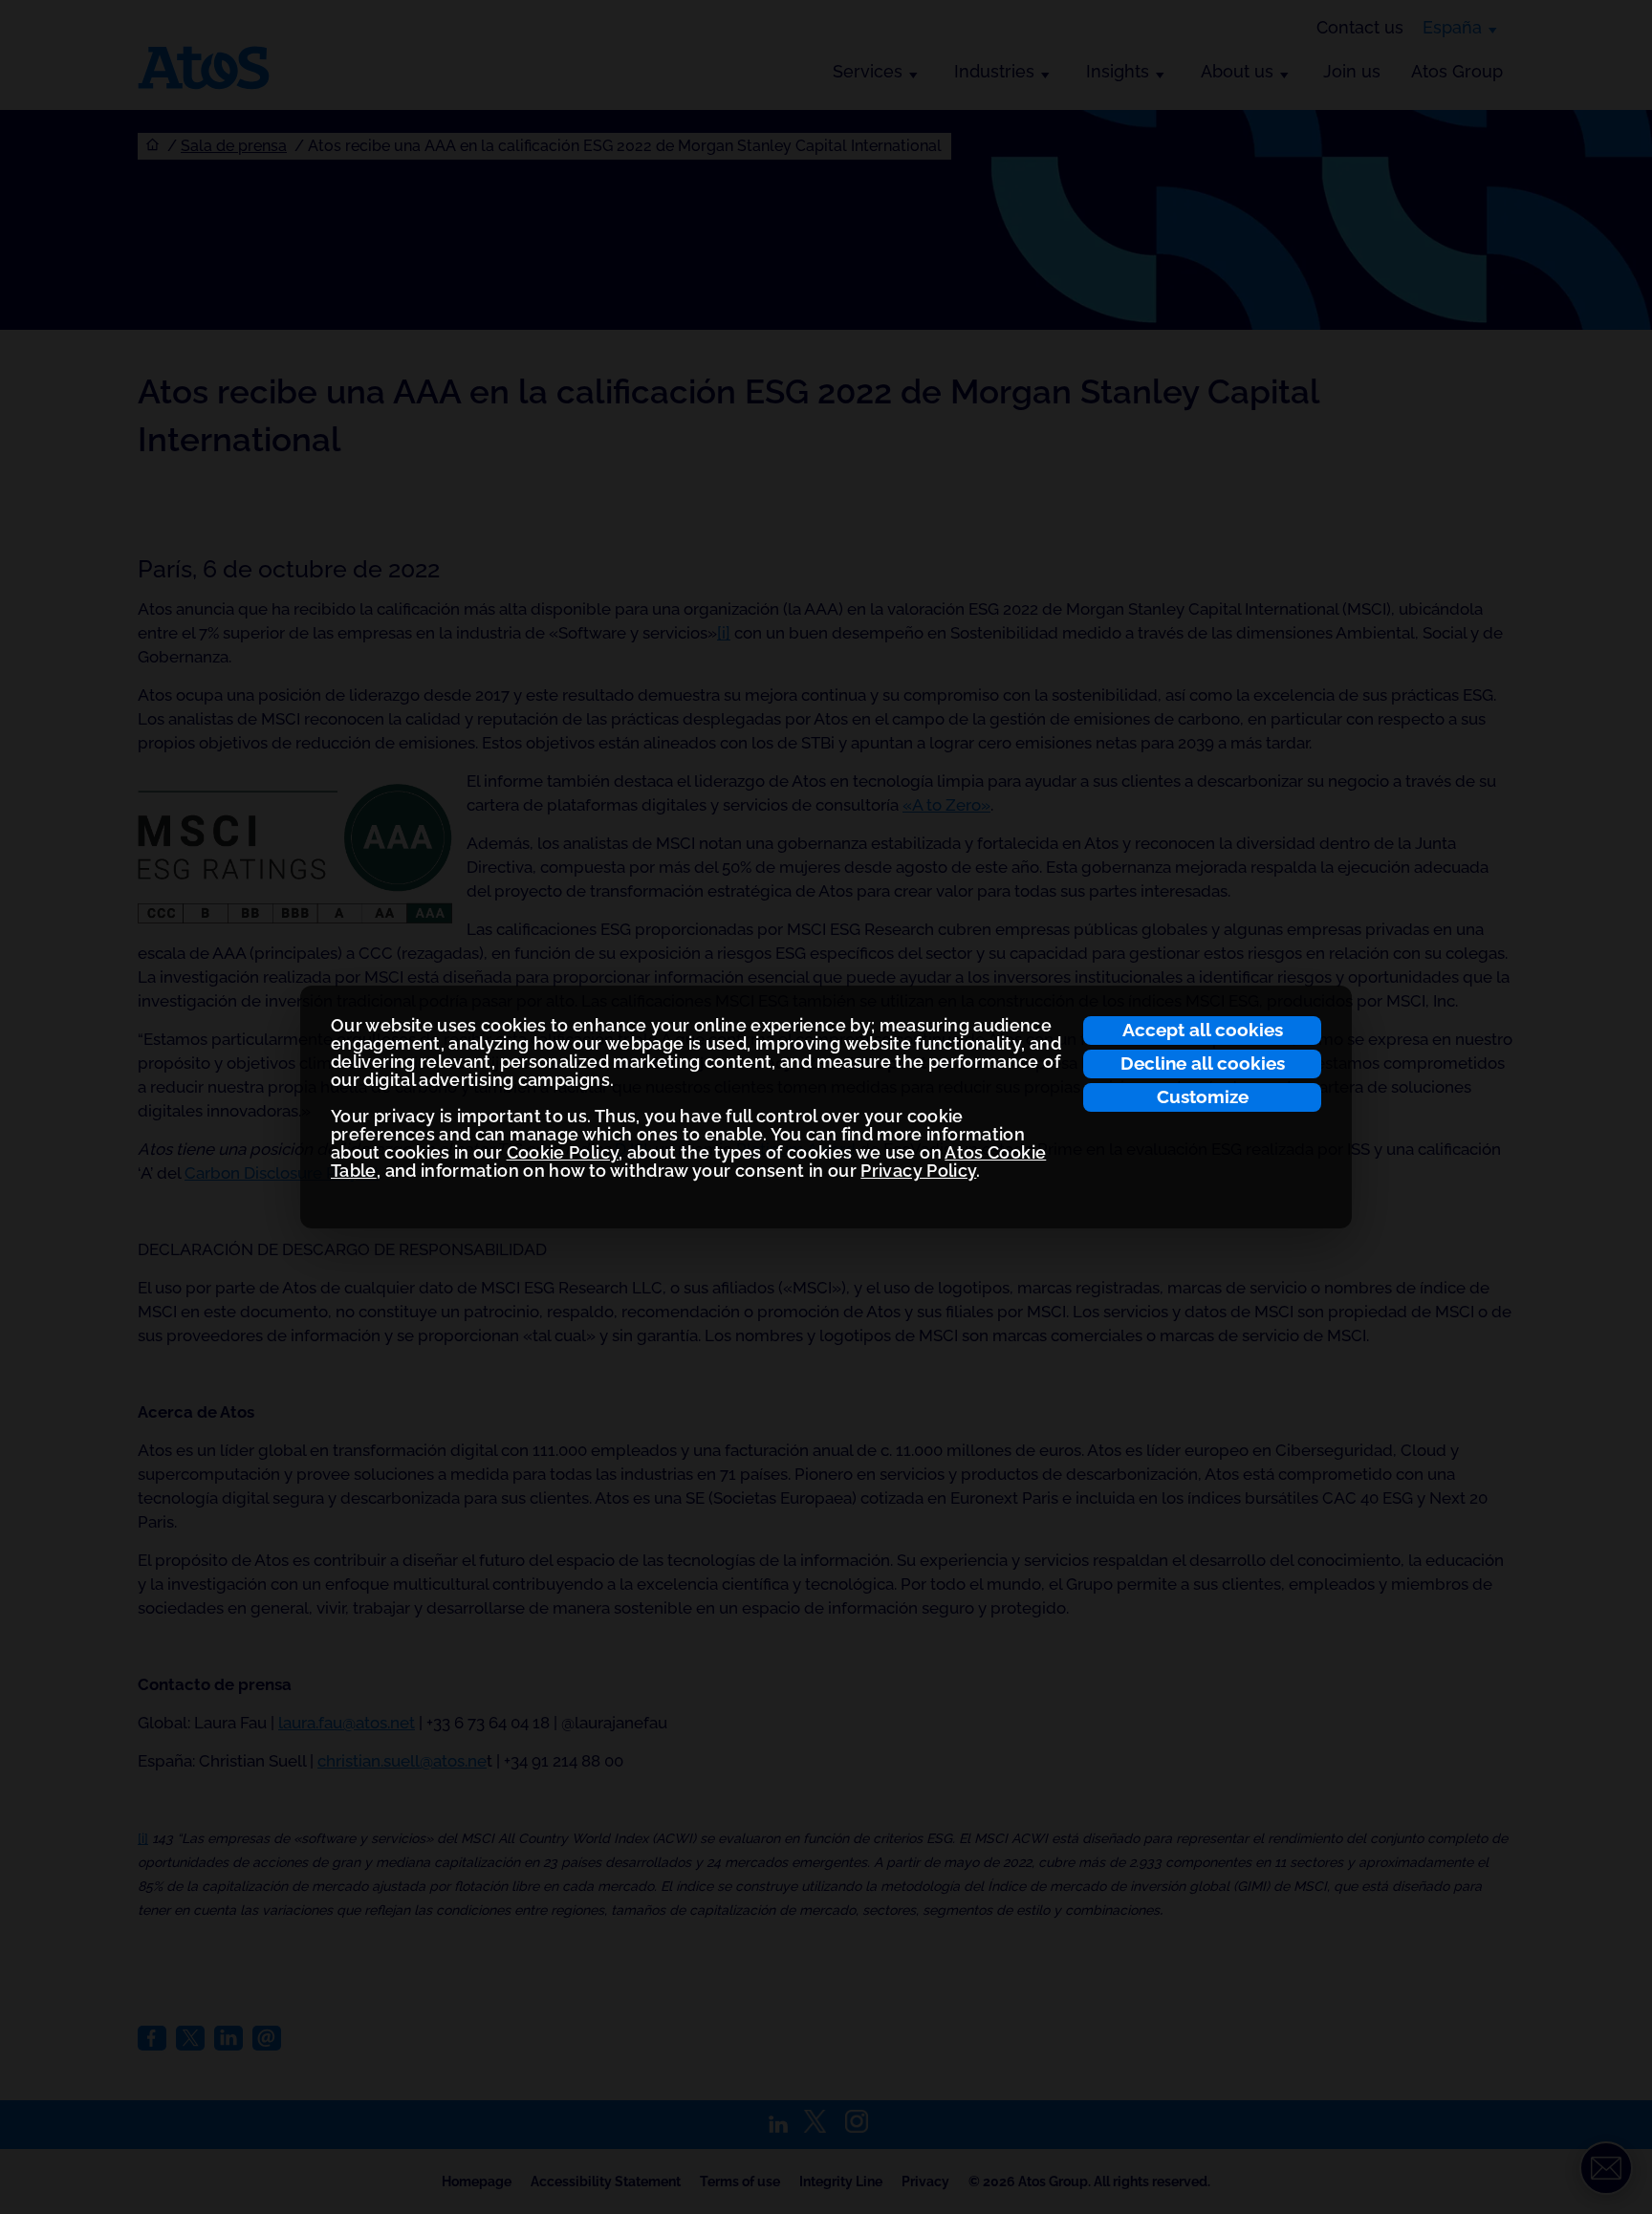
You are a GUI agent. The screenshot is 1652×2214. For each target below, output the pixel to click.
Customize (1203, 1096)
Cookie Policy (563, 1152)
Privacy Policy (918, 1171)
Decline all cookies (1203, 1063)
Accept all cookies (1203, 1030)
